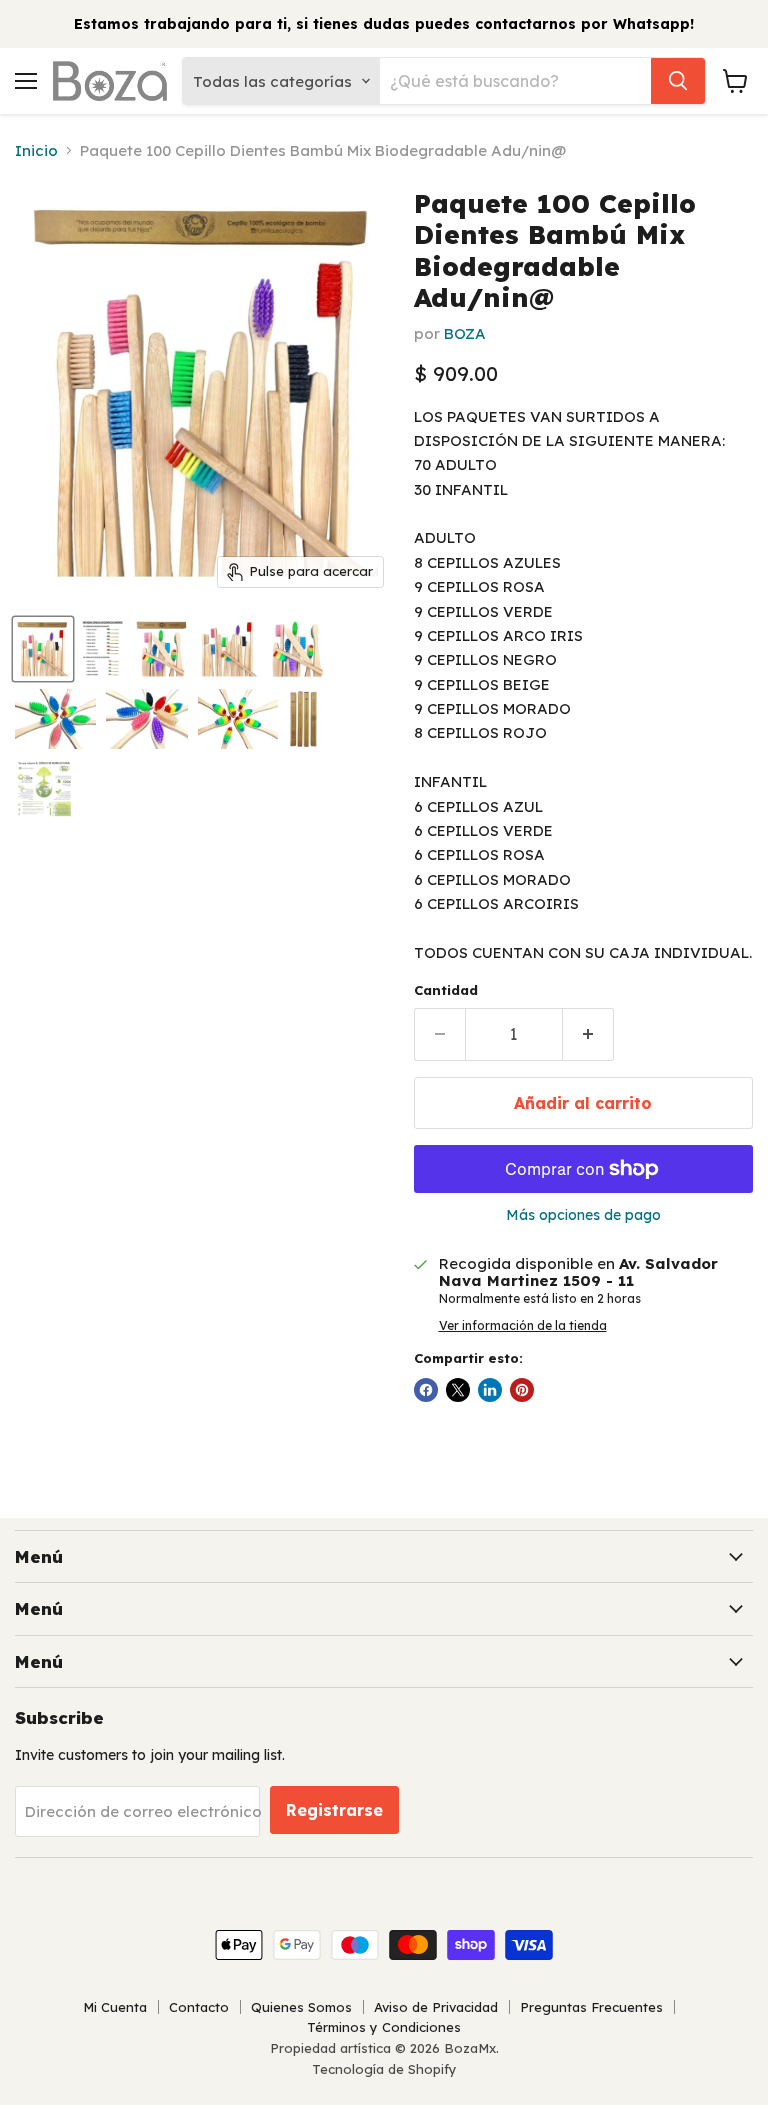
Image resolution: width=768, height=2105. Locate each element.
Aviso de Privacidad (436, 2007)
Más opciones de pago (583, 1215)
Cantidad (446, 990)
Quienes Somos (301, 2007)
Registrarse (334, 1810)
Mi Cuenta (115, 2007)
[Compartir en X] (458, 1390)
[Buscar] (678, 81)
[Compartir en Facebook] (426, 1390)
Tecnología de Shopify (384, 2069)
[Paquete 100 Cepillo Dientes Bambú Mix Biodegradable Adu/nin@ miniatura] (43, 649)
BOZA (465, 333)
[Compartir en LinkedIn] (490, 1390)
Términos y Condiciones (384, 2027)
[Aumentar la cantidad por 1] (588, 1034)
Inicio (36, 150)
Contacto (199, 2007)
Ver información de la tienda (523, 1326)
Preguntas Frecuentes (591, 2007)
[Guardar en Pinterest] (522, 1390)
